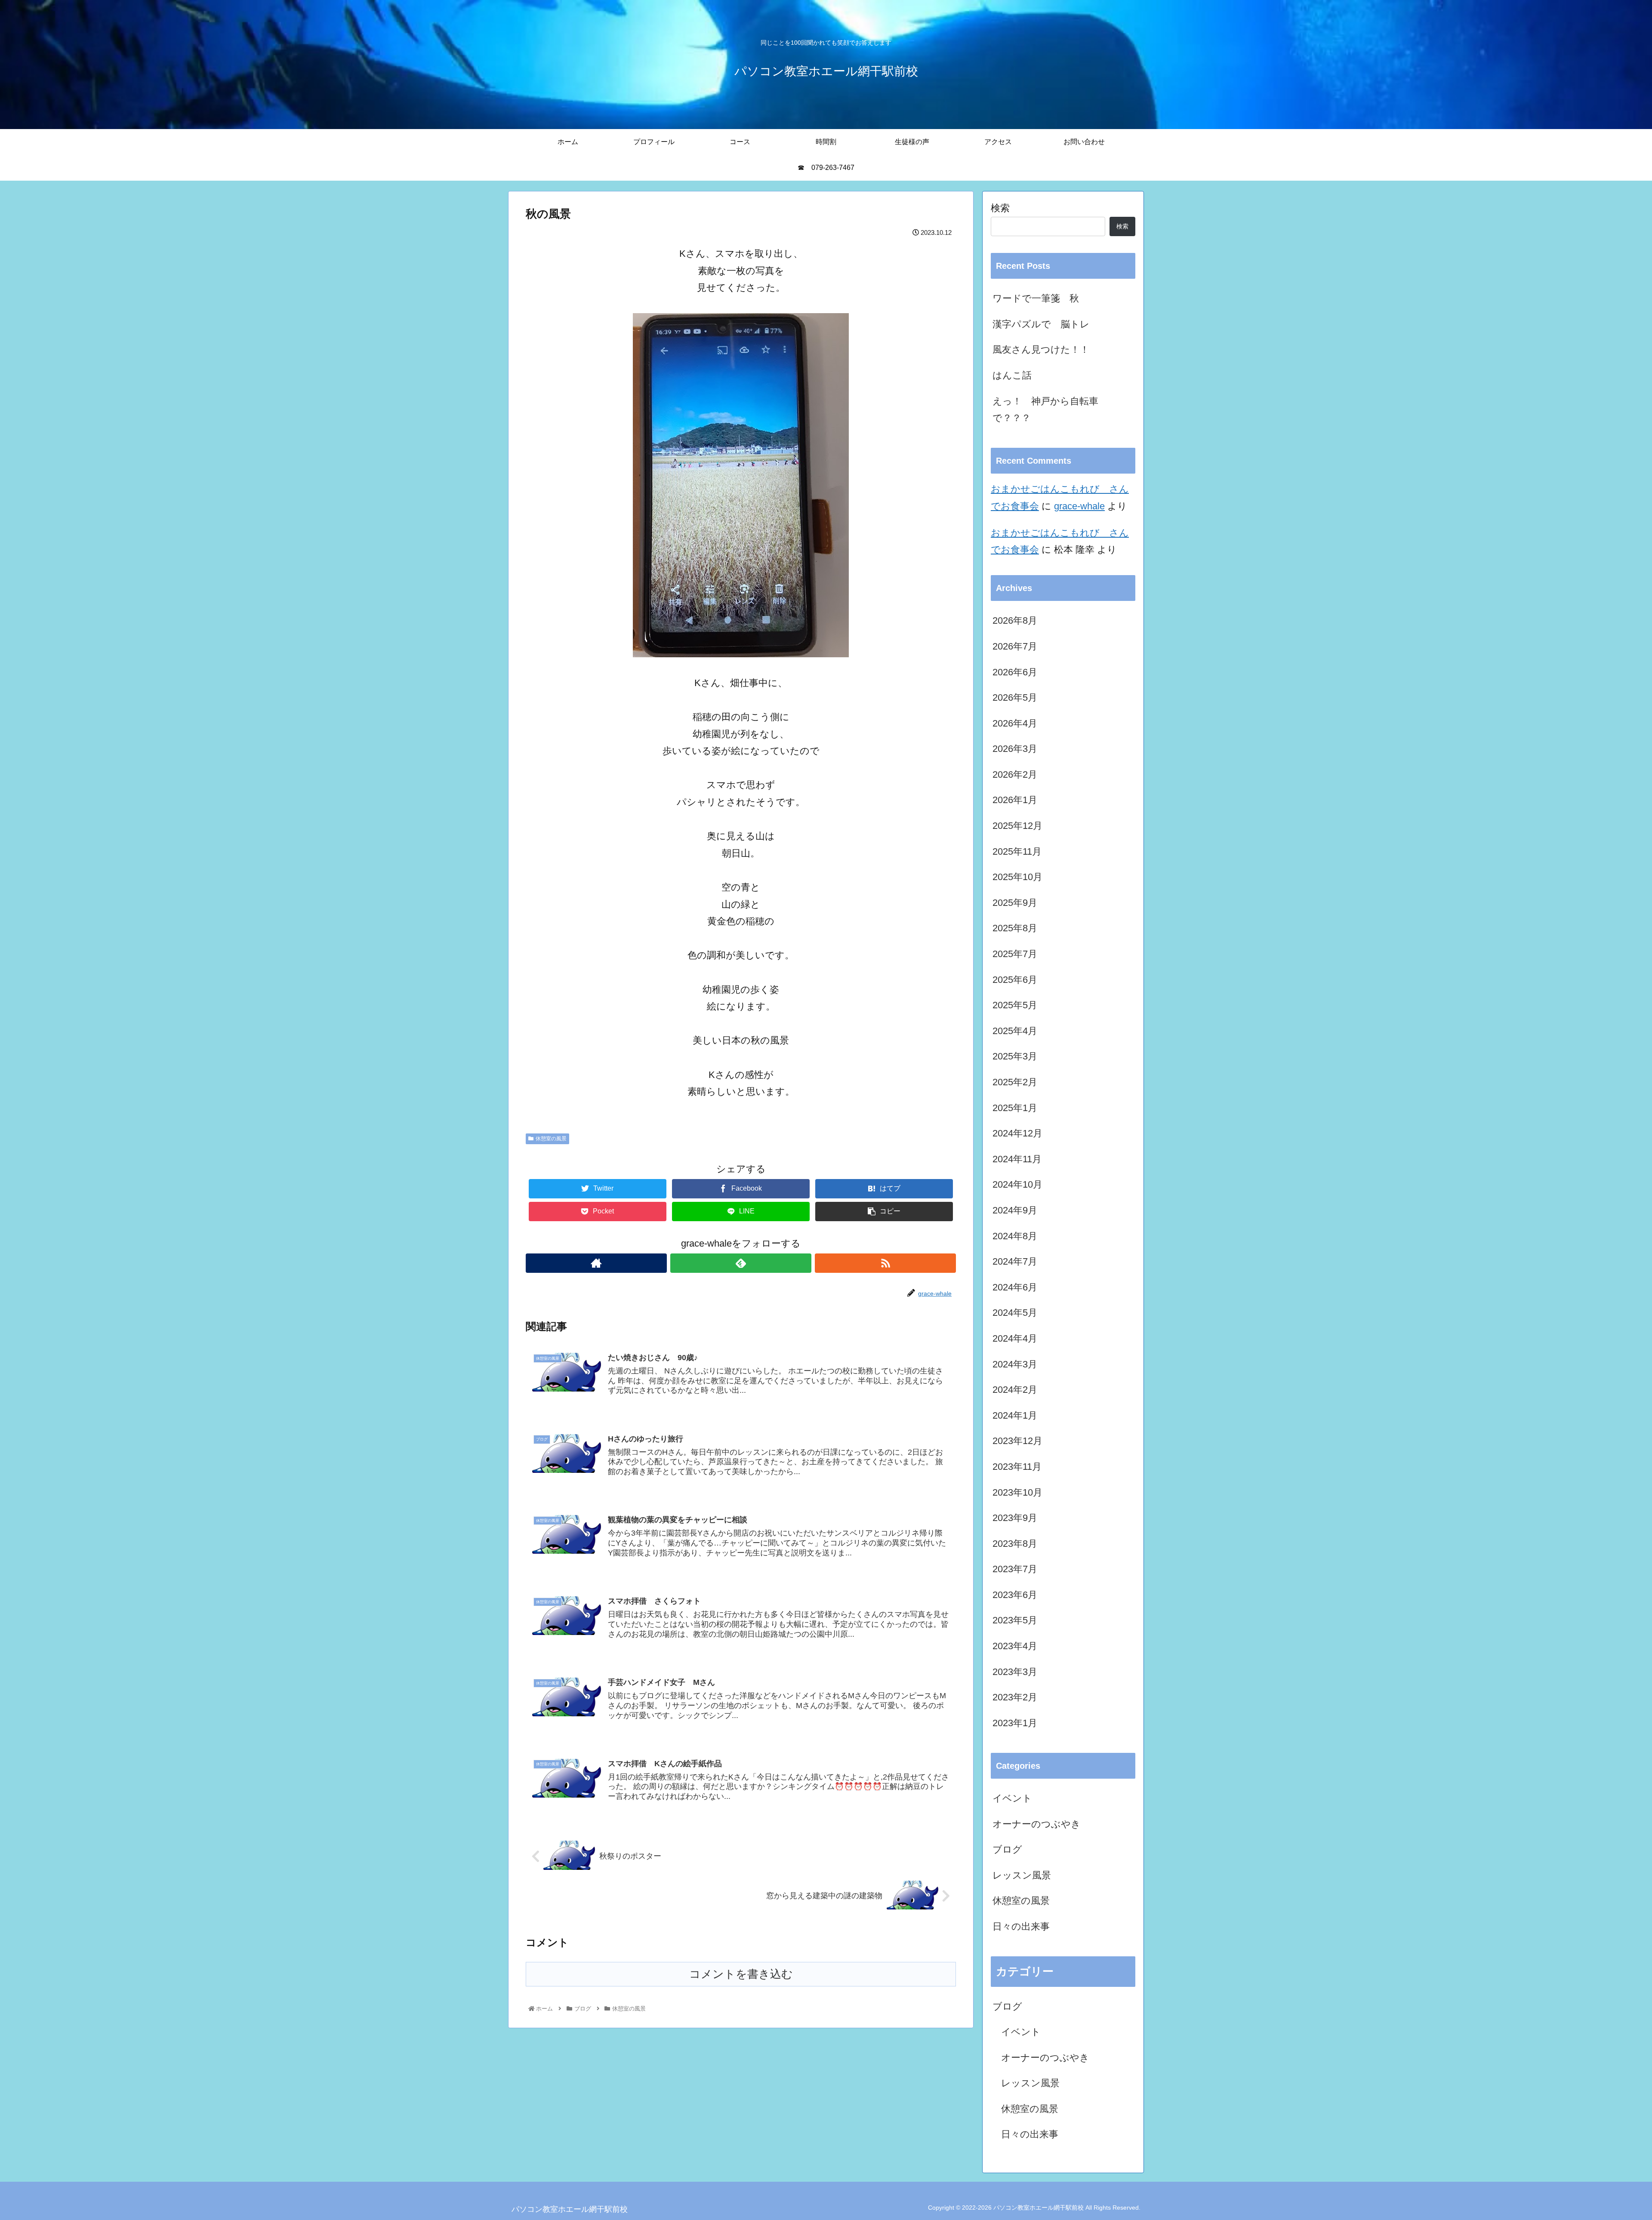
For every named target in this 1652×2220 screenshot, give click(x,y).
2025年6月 (1015, 980)
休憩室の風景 (551, 1139)
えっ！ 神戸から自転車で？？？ (1045, 410)
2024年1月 (1015, 1415)
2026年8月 (1015, 620)
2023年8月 (1015, 1544)
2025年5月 (1015, 1005)
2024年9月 (1015, 1210)
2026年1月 (1015, 800)
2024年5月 (1015, 1313)
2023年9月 (1015, 1518)
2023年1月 (1015, 1723)
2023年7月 (1015, 1569)
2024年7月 (1015, 1261)
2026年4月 (1015, 723)
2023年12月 (1017, 1441)
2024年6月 (1015, 1287)
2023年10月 (1017, 1492)
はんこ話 (1012, 375)
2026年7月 (1015, 646)
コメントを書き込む (741, 1974)
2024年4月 (1015, 1338)
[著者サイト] (596, 1263)
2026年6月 (1015, 672)
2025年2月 (1015, 1082)
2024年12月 (1017, 1133)
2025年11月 (1017, 851)
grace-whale (1079, 506)
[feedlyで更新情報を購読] (741, 1263)
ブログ (1007, 1849)
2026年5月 (1015, 697)
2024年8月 (1015, 1236)
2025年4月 (1015, 1031)
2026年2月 (1015, 774)
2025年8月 (1015, 928)
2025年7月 (1015, 954)
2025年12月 (1017, 826)
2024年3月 (1015, 1364)
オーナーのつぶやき (1037, 1824)
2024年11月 (1017, 1159)
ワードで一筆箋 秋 (1036, 298)
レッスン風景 (1022, 1875)
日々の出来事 (1021, 1926)
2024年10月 (1017, 1184)
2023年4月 (1015, 1646)
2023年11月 (1017, 1467)
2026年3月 (1015, 749)
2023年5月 (1015, 1620)
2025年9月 (1015, 903)
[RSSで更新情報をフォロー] (885, 1263)
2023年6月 (1015, 1595)
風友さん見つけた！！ (1041, 349)
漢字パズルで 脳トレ (1041, 324)
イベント (1012, 1798)
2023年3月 (1015, 1672)
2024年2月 (1015, 1390)
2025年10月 (1017, 877)
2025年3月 (1015, 1056)
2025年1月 (1015, 1108)
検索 (1000, 208)
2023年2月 (1015, 1697)
